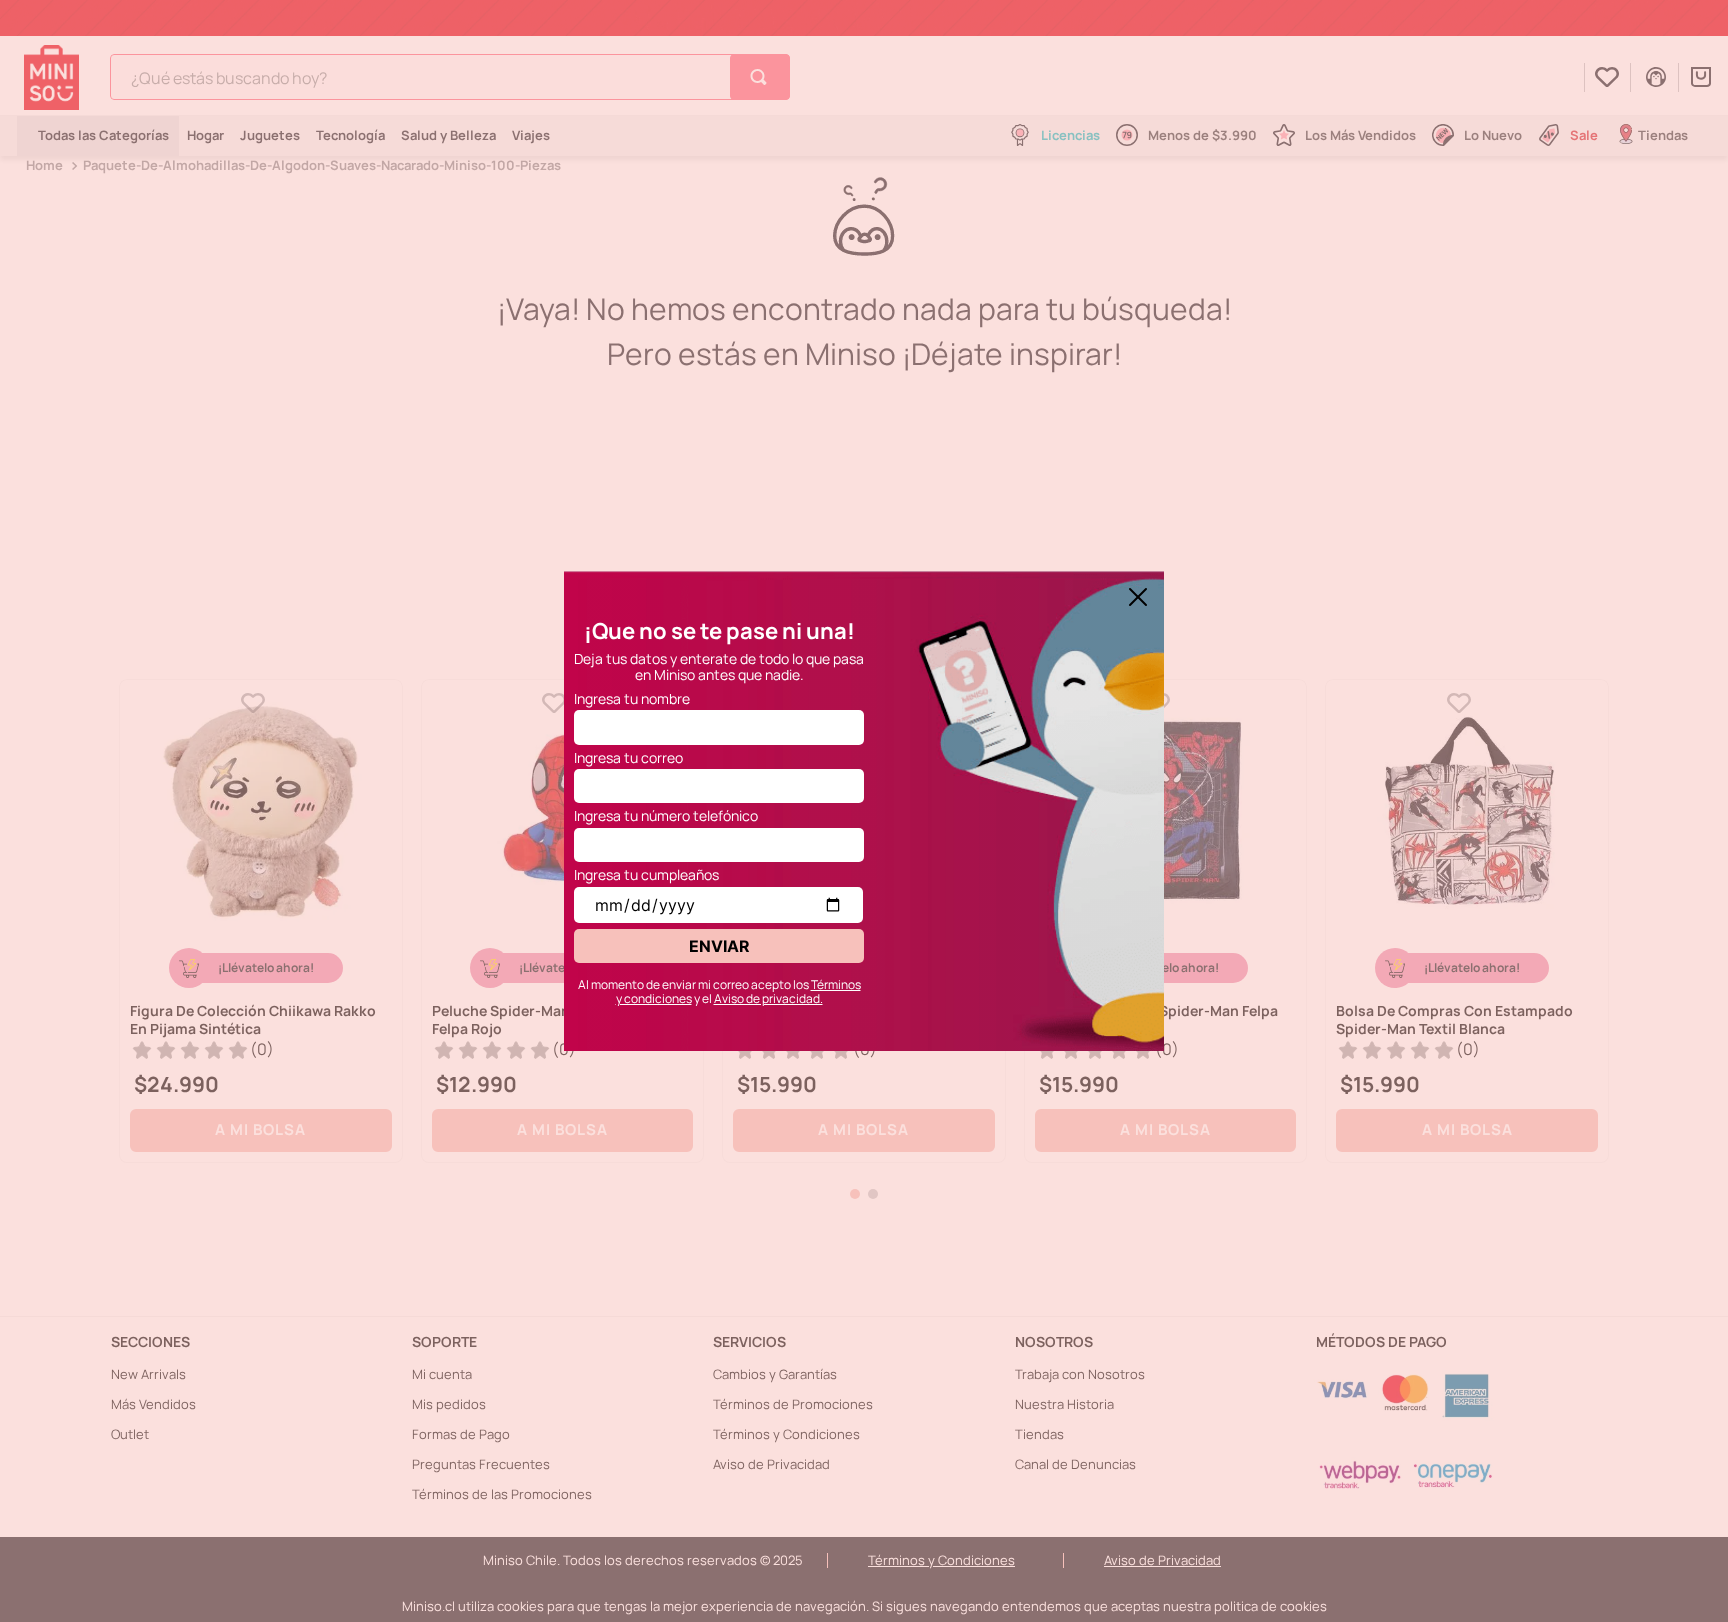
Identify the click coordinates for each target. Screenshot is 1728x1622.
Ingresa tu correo (628, 757)
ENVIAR (719, 946)
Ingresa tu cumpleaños (646, 874)
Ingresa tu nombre (632, 698)
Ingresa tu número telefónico (666, 815)
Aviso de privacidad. (768, 998)
